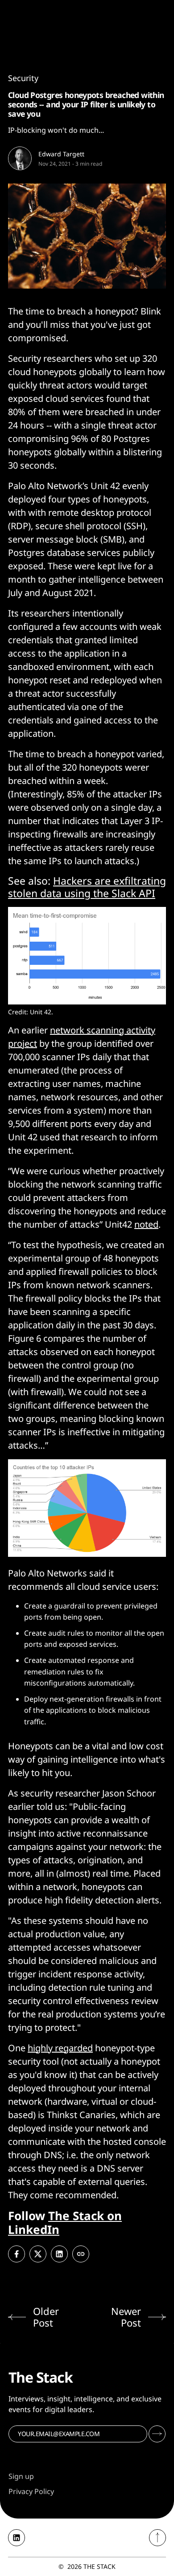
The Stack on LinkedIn (65, 2223)
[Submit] (157, 2434)
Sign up (21, 2476)
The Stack (99, 2566)
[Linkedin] (17, 2538)
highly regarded (60, 2048)
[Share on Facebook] (17, 2254)
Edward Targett (61, 154)
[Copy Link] (81, 2254)
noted (146, 1224)
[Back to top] (157, 2538)
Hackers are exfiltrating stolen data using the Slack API (87, 887)
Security (23, 78)
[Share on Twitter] (38, 2254)
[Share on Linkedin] (59, 2254)
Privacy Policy (31, 2491)
